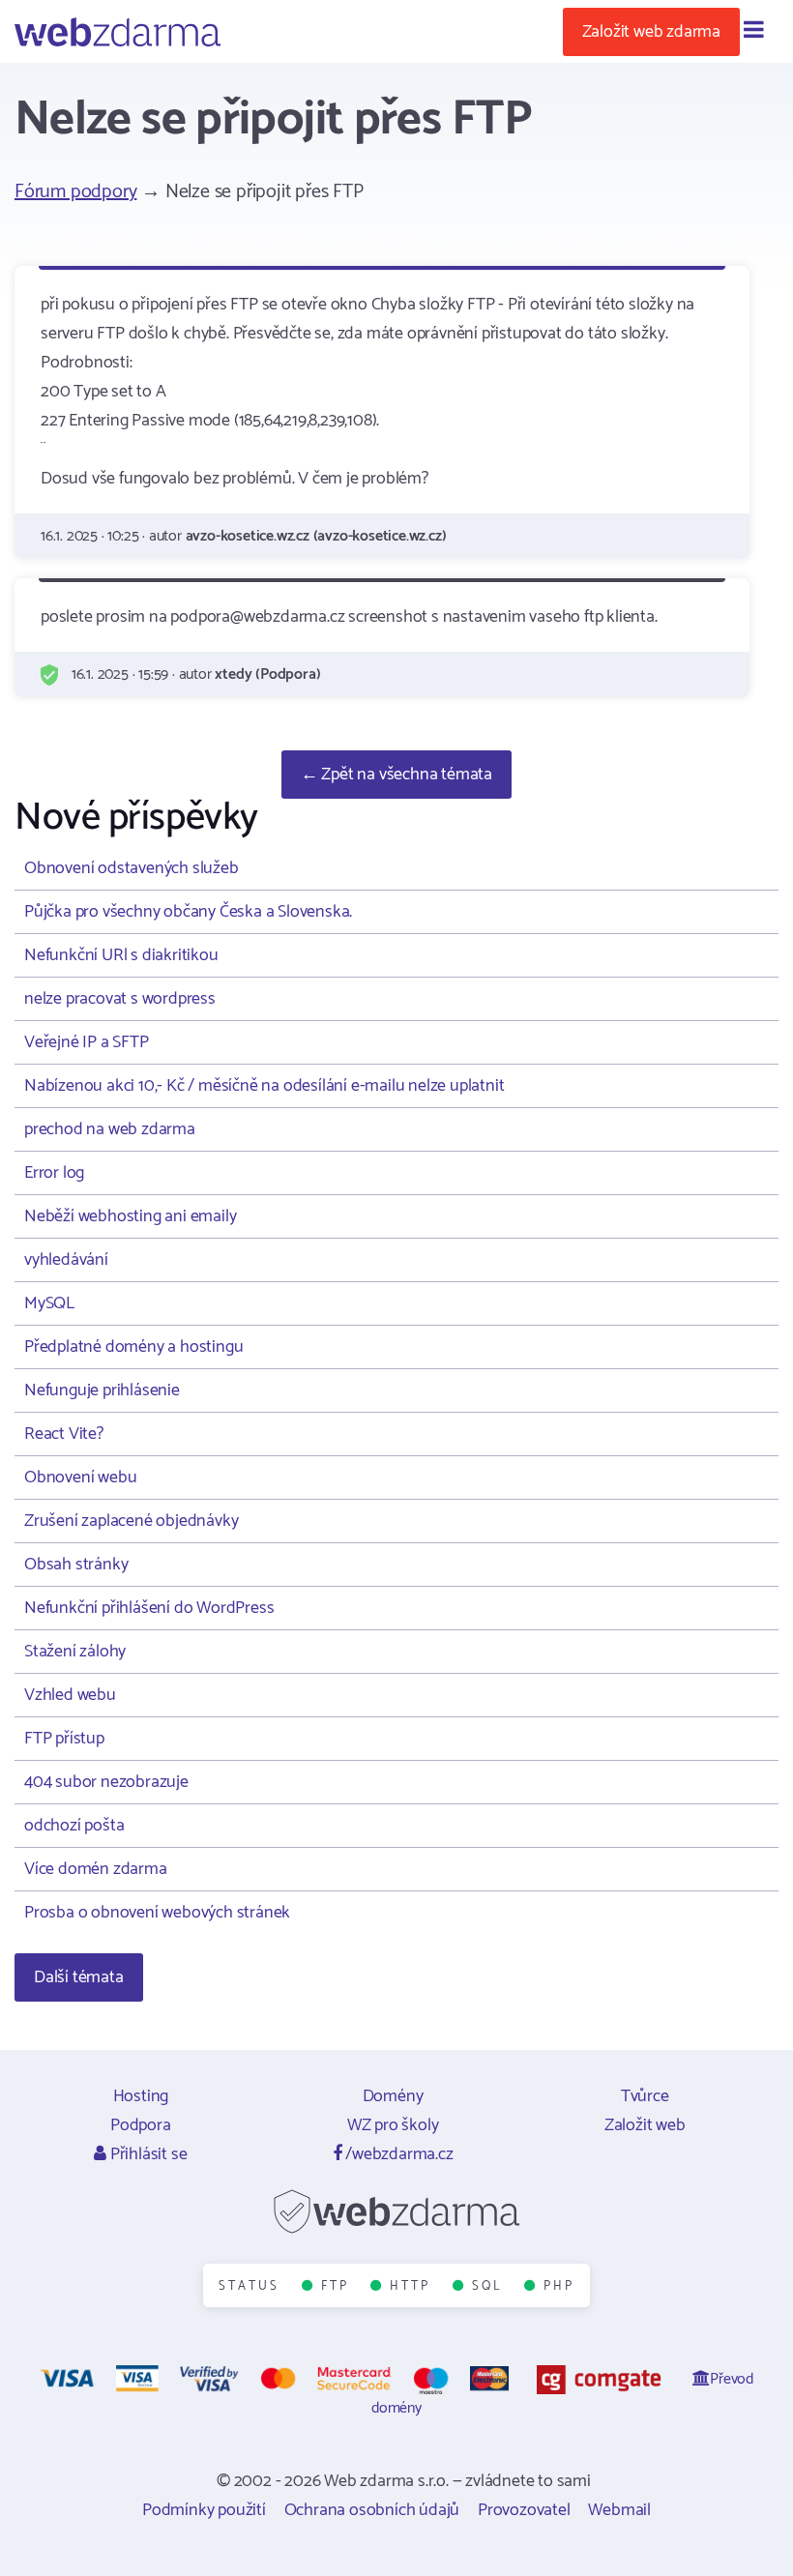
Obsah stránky (76, 1565)
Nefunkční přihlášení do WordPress (149, 1608)
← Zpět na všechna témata (396, 775)
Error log (54, 1173)
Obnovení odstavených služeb (132, 868)
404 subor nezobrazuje (106, 1782)
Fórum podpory (75, 192)
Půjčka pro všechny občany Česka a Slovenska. (188, 912)
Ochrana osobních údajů (372, 2510)
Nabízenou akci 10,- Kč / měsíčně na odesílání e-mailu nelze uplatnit (264, 1086)
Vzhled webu (70, 1695)
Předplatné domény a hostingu (133, 1347)
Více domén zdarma (96, 1869)
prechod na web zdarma (110, 1129)
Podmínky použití (204, 2510)
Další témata (79, 1977)
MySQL (49, 1303)
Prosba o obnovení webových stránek (157, 1913)
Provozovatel (524, 2510)
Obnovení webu (80, 1478)
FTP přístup (64, 1739)
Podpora (141, 2125)
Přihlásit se (147, 2154)
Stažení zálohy (75, 1652)
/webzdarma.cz (397, 2154)
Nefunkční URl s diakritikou (121, 955)
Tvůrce (645, 2096)
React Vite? (64, 1434)
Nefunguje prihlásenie (102, 1390)
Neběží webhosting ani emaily (130, 1216)
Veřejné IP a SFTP (87, 1042)
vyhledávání (66, 1260)
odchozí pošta (74, 1826)
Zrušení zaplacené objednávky (131, 1521)
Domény (393, 2096)
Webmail (619, 2510)
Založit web (645, 2125)
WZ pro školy (393, 2125)
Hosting (141, 2096)
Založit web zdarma (651, 32)
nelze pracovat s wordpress (120, 999)
